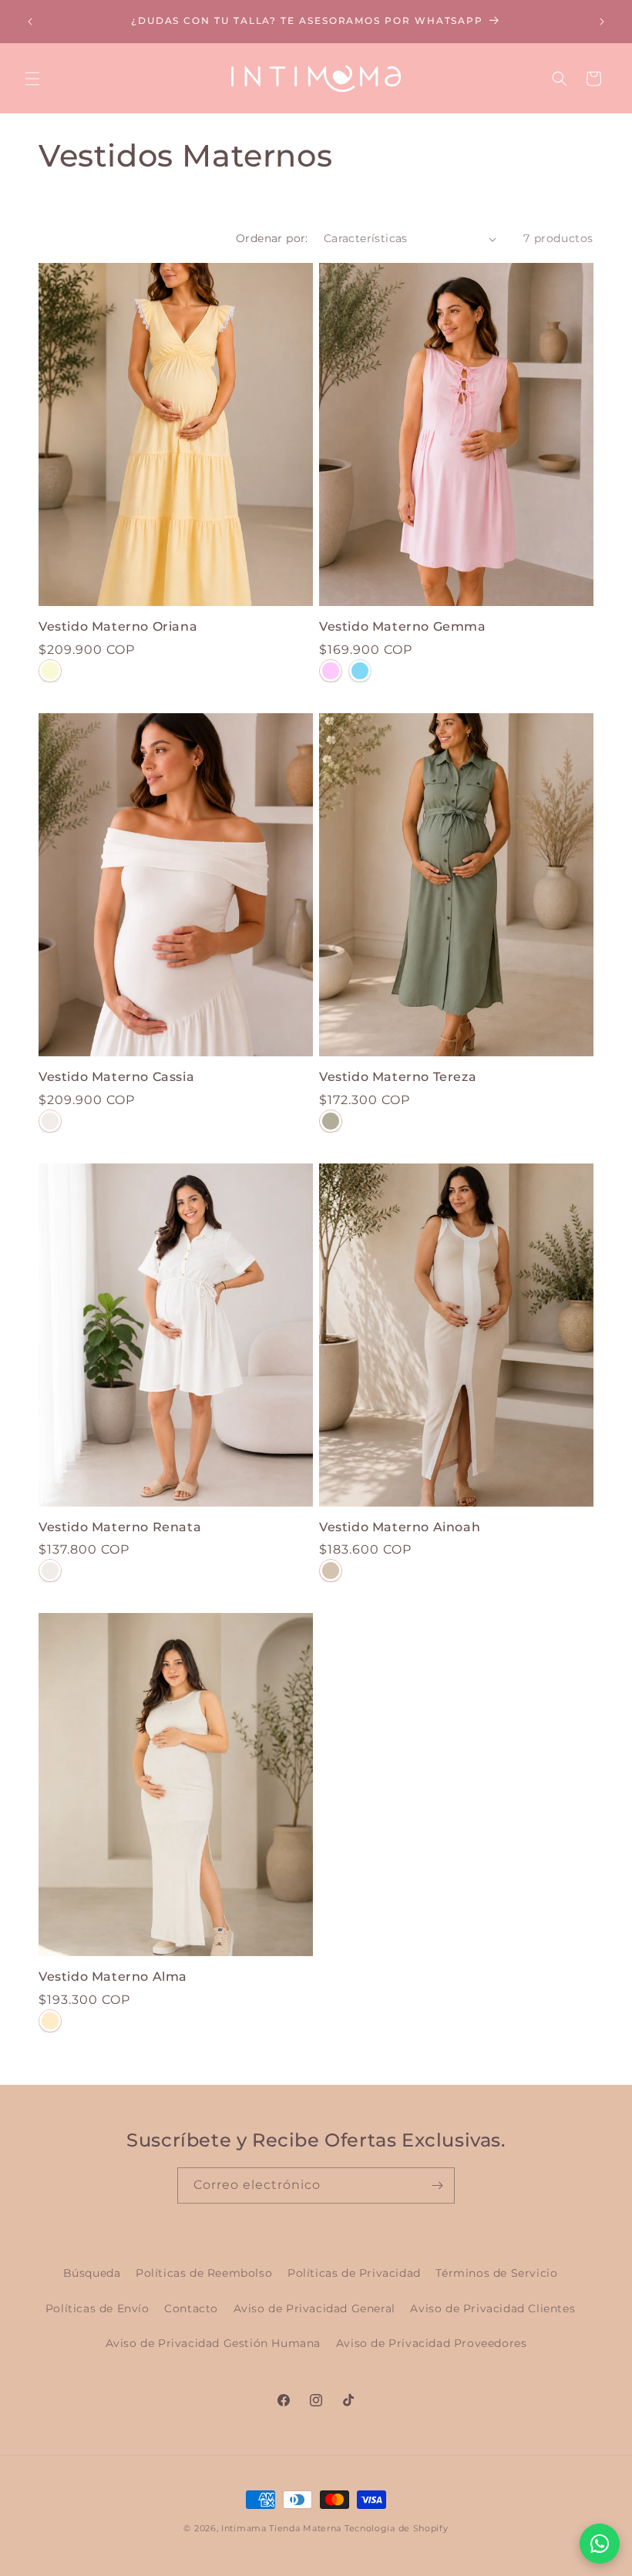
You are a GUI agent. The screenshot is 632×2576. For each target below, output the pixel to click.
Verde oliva (331, 1121)
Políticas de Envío (97, 2308)
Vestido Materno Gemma (403, 626)
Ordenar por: (272, 238)
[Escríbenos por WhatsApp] (600, 2544)
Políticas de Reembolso (204, 2273)
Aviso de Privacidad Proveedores (432, 2343)
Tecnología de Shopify (397, 2528)
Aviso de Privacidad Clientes (492, 2308)
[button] (32, 79)
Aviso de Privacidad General (314, 2308)
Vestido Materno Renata (120, 1527)
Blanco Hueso (50, 1121)
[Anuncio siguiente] (602, 22)
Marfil (50, 2021)
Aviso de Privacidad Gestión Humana (213, 2343)
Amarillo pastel (50, 671)
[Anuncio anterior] (30, 22)
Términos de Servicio (496, 2273)
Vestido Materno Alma (113, 1977)
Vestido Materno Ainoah (400, 1527)
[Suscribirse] (437, 2185)
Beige (331, 1571)
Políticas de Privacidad (354, 2273)
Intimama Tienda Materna (281, 2528)
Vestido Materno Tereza (398, 1077)
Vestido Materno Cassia (116, 1077)
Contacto (191, 2308)
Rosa (331, 671)
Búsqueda (92, 2273)
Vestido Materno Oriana (118, 626)
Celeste (360, 671)
